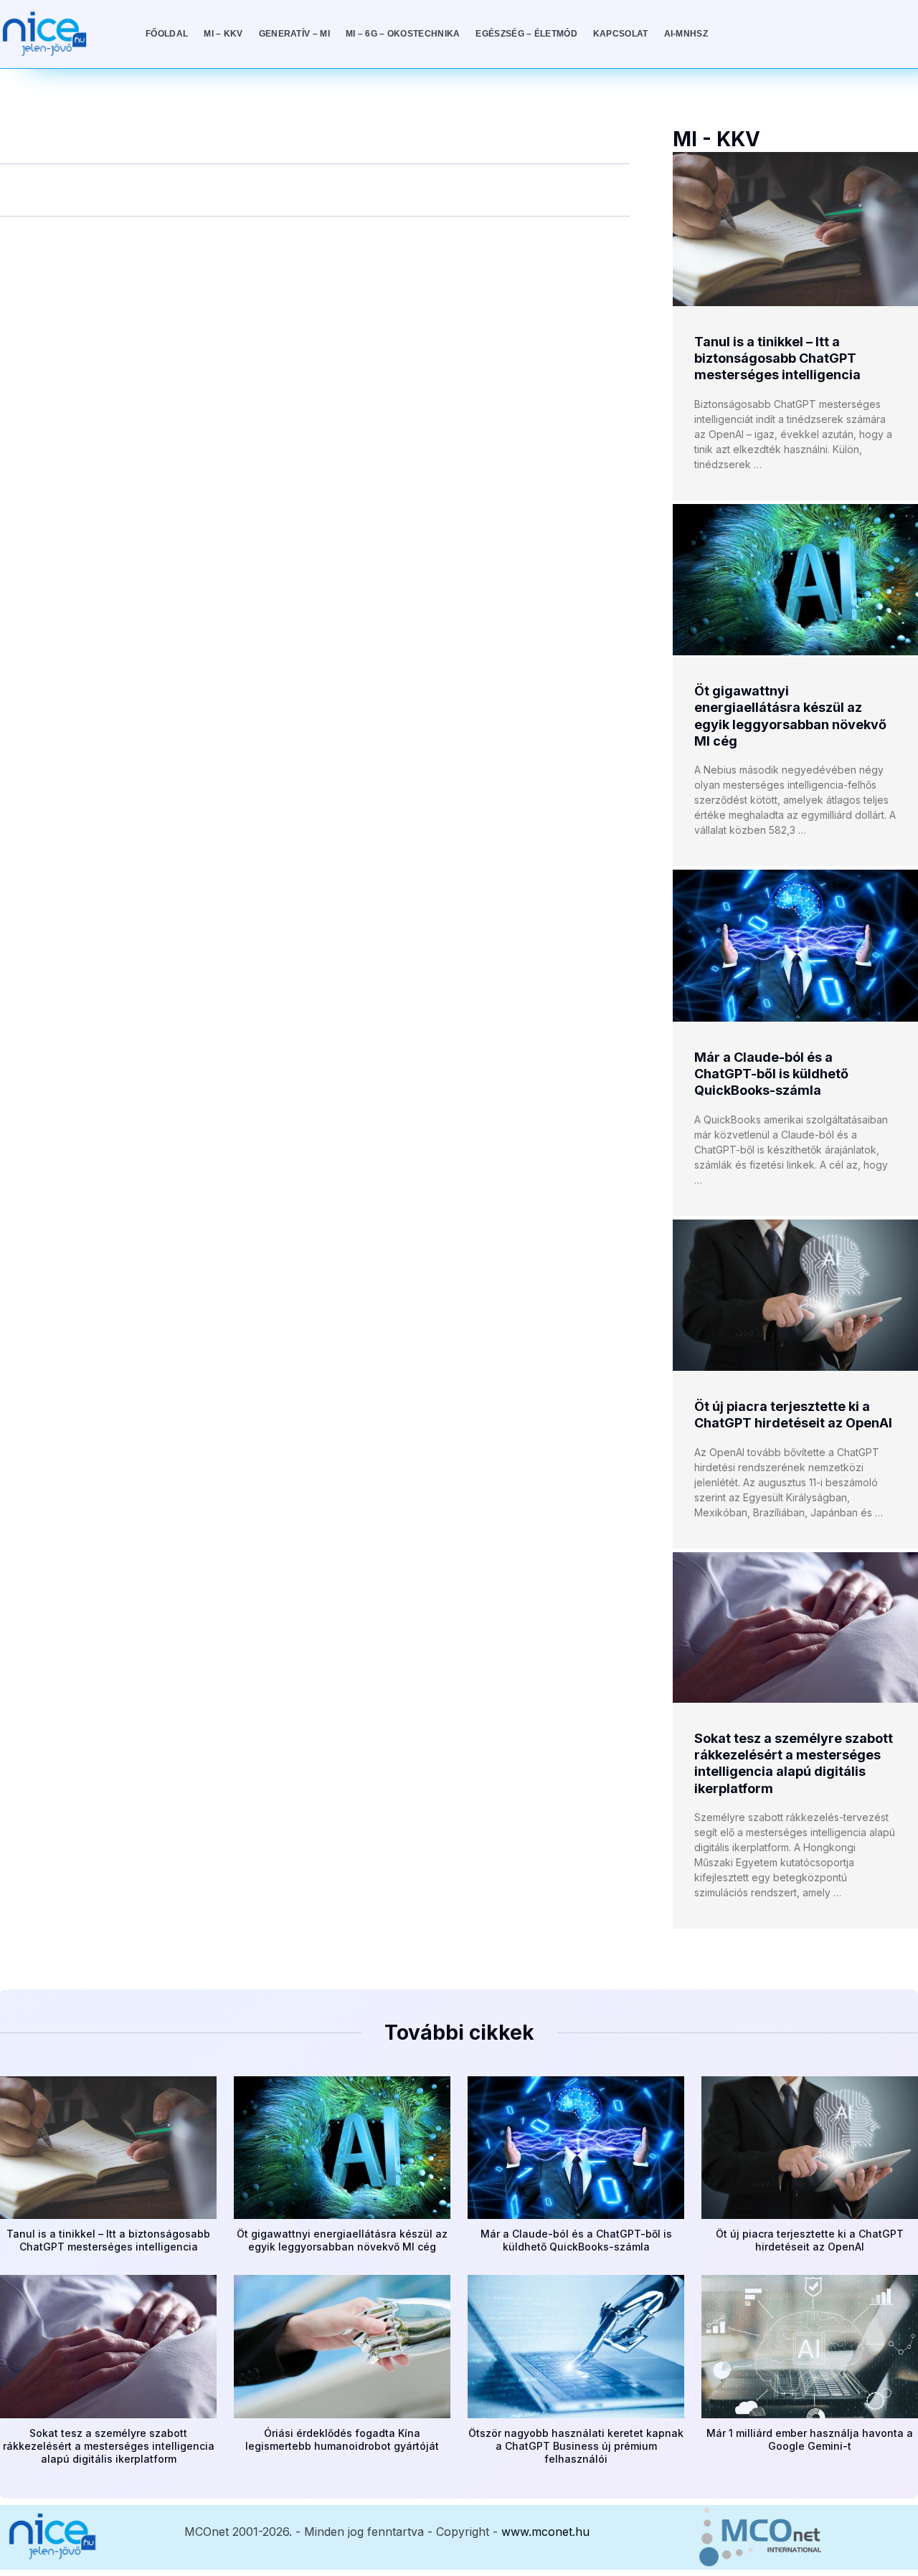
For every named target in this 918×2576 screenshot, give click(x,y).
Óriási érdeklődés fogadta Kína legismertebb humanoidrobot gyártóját (342, 2439)
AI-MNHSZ (686, 34)
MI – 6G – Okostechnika (403, 34)
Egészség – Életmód (526, 34)
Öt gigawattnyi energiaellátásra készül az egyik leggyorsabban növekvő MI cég (342, 2240)
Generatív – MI (294, 34)
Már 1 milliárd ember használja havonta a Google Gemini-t (810, 2439)
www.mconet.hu (545, 2532)
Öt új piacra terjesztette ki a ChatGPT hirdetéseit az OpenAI (810, 2240)
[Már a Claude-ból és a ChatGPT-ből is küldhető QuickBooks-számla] (795, 945)
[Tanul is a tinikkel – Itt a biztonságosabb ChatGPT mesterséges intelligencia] (795, 229)
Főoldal (167, 34)
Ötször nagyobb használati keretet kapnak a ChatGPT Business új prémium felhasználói (576, 2446)
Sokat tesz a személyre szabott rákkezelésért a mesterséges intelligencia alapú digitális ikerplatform (109, 2446)
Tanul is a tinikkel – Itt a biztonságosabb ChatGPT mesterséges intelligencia (777, 358)
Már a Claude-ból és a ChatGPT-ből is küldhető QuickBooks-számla (771, 1074)
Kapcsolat (621, 34)
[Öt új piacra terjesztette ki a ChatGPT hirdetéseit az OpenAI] (795, 1295)
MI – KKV (223, 34)
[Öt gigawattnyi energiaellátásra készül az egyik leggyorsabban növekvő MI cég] (795, 580)
